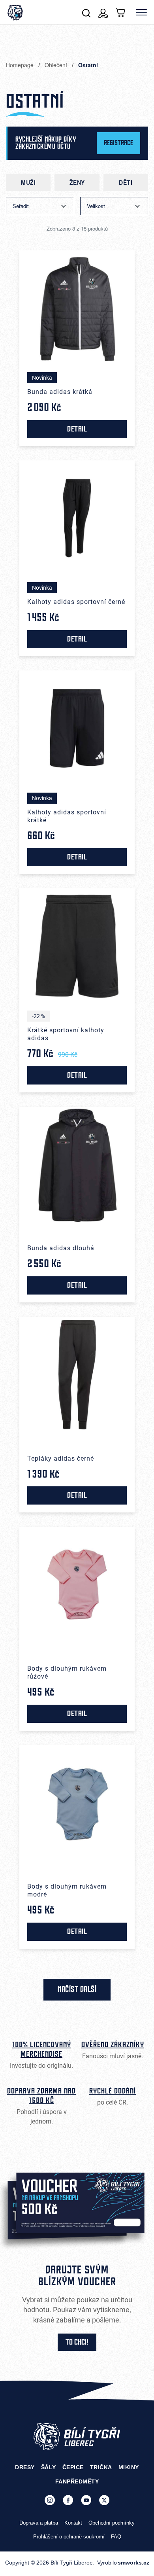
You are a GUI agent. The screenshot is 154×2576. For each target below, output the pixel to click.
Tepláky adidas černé (61, 1458)
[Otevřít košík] (121, 12)
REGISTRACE (118, 143)
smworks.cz (133, 2563)
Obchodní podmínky (112, 2523)
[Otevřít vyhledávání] (86, 12)
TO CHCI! (77, 2342)
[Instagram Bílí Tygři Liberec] (50, 2500)
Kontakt (73, 2523)
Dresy (25, 2467)
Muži (28, 182)
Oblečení (57, 65)
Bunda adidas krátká (60, 392)
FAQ (116, 2537)
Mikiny (129, 2467)
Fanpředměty (77, 2481)
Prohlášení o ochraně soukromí (69, 2537)
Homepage (21, 65)
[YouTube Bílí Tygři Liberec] (86, 2500)
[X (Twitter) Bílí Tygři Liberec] (104, 2500)
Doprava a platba (39, 2523)
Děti (126, 182)
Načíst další (77, 1989)
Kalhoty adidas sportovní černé (76, 602)
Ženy (77, 182)
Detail (77, 429)
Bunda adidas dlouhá (61, 1248)
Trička (101, 2467)
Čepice (73, 2467)
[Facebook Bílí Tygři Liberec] (68, 2500)
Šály (49, 2467)
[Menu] (141, 12)
